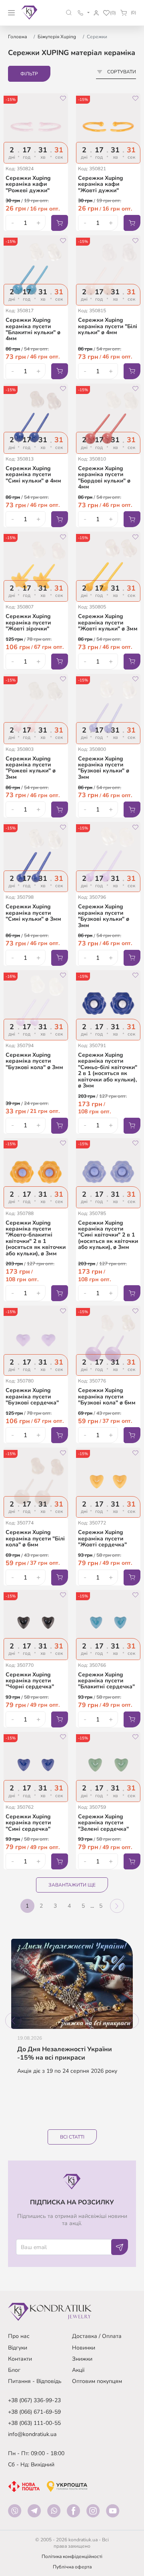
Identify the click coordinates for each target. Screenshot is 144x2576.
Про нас (19, 2336)
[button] (69, 13)
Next (131, 2021)
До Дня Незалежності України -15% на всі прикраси (65, 2054)
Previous (13, 2021)
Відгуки (18, 2348)
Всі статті (72, 2137)
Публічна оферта (72, 2567)
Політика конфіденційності (72, 2556)
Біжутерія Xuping (57, 37)
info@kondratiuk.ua (32, 2434)
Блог (14, 2370)
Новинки (84, 2348)
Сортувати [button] (122, 72)
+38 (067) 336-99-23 (34, 2400)
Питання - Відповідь (35, 2381)
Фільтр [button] (29, 74)
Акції (78, 2370)
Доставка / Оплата (97, 2336)
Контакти (20, 2359)
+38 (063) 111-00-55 (34, 2423)
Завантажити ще (72, 1885)
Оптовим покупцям (97, 2381)
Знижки (82, 2359)
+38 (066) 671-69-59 (34, 2412)
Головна (17, 37)
